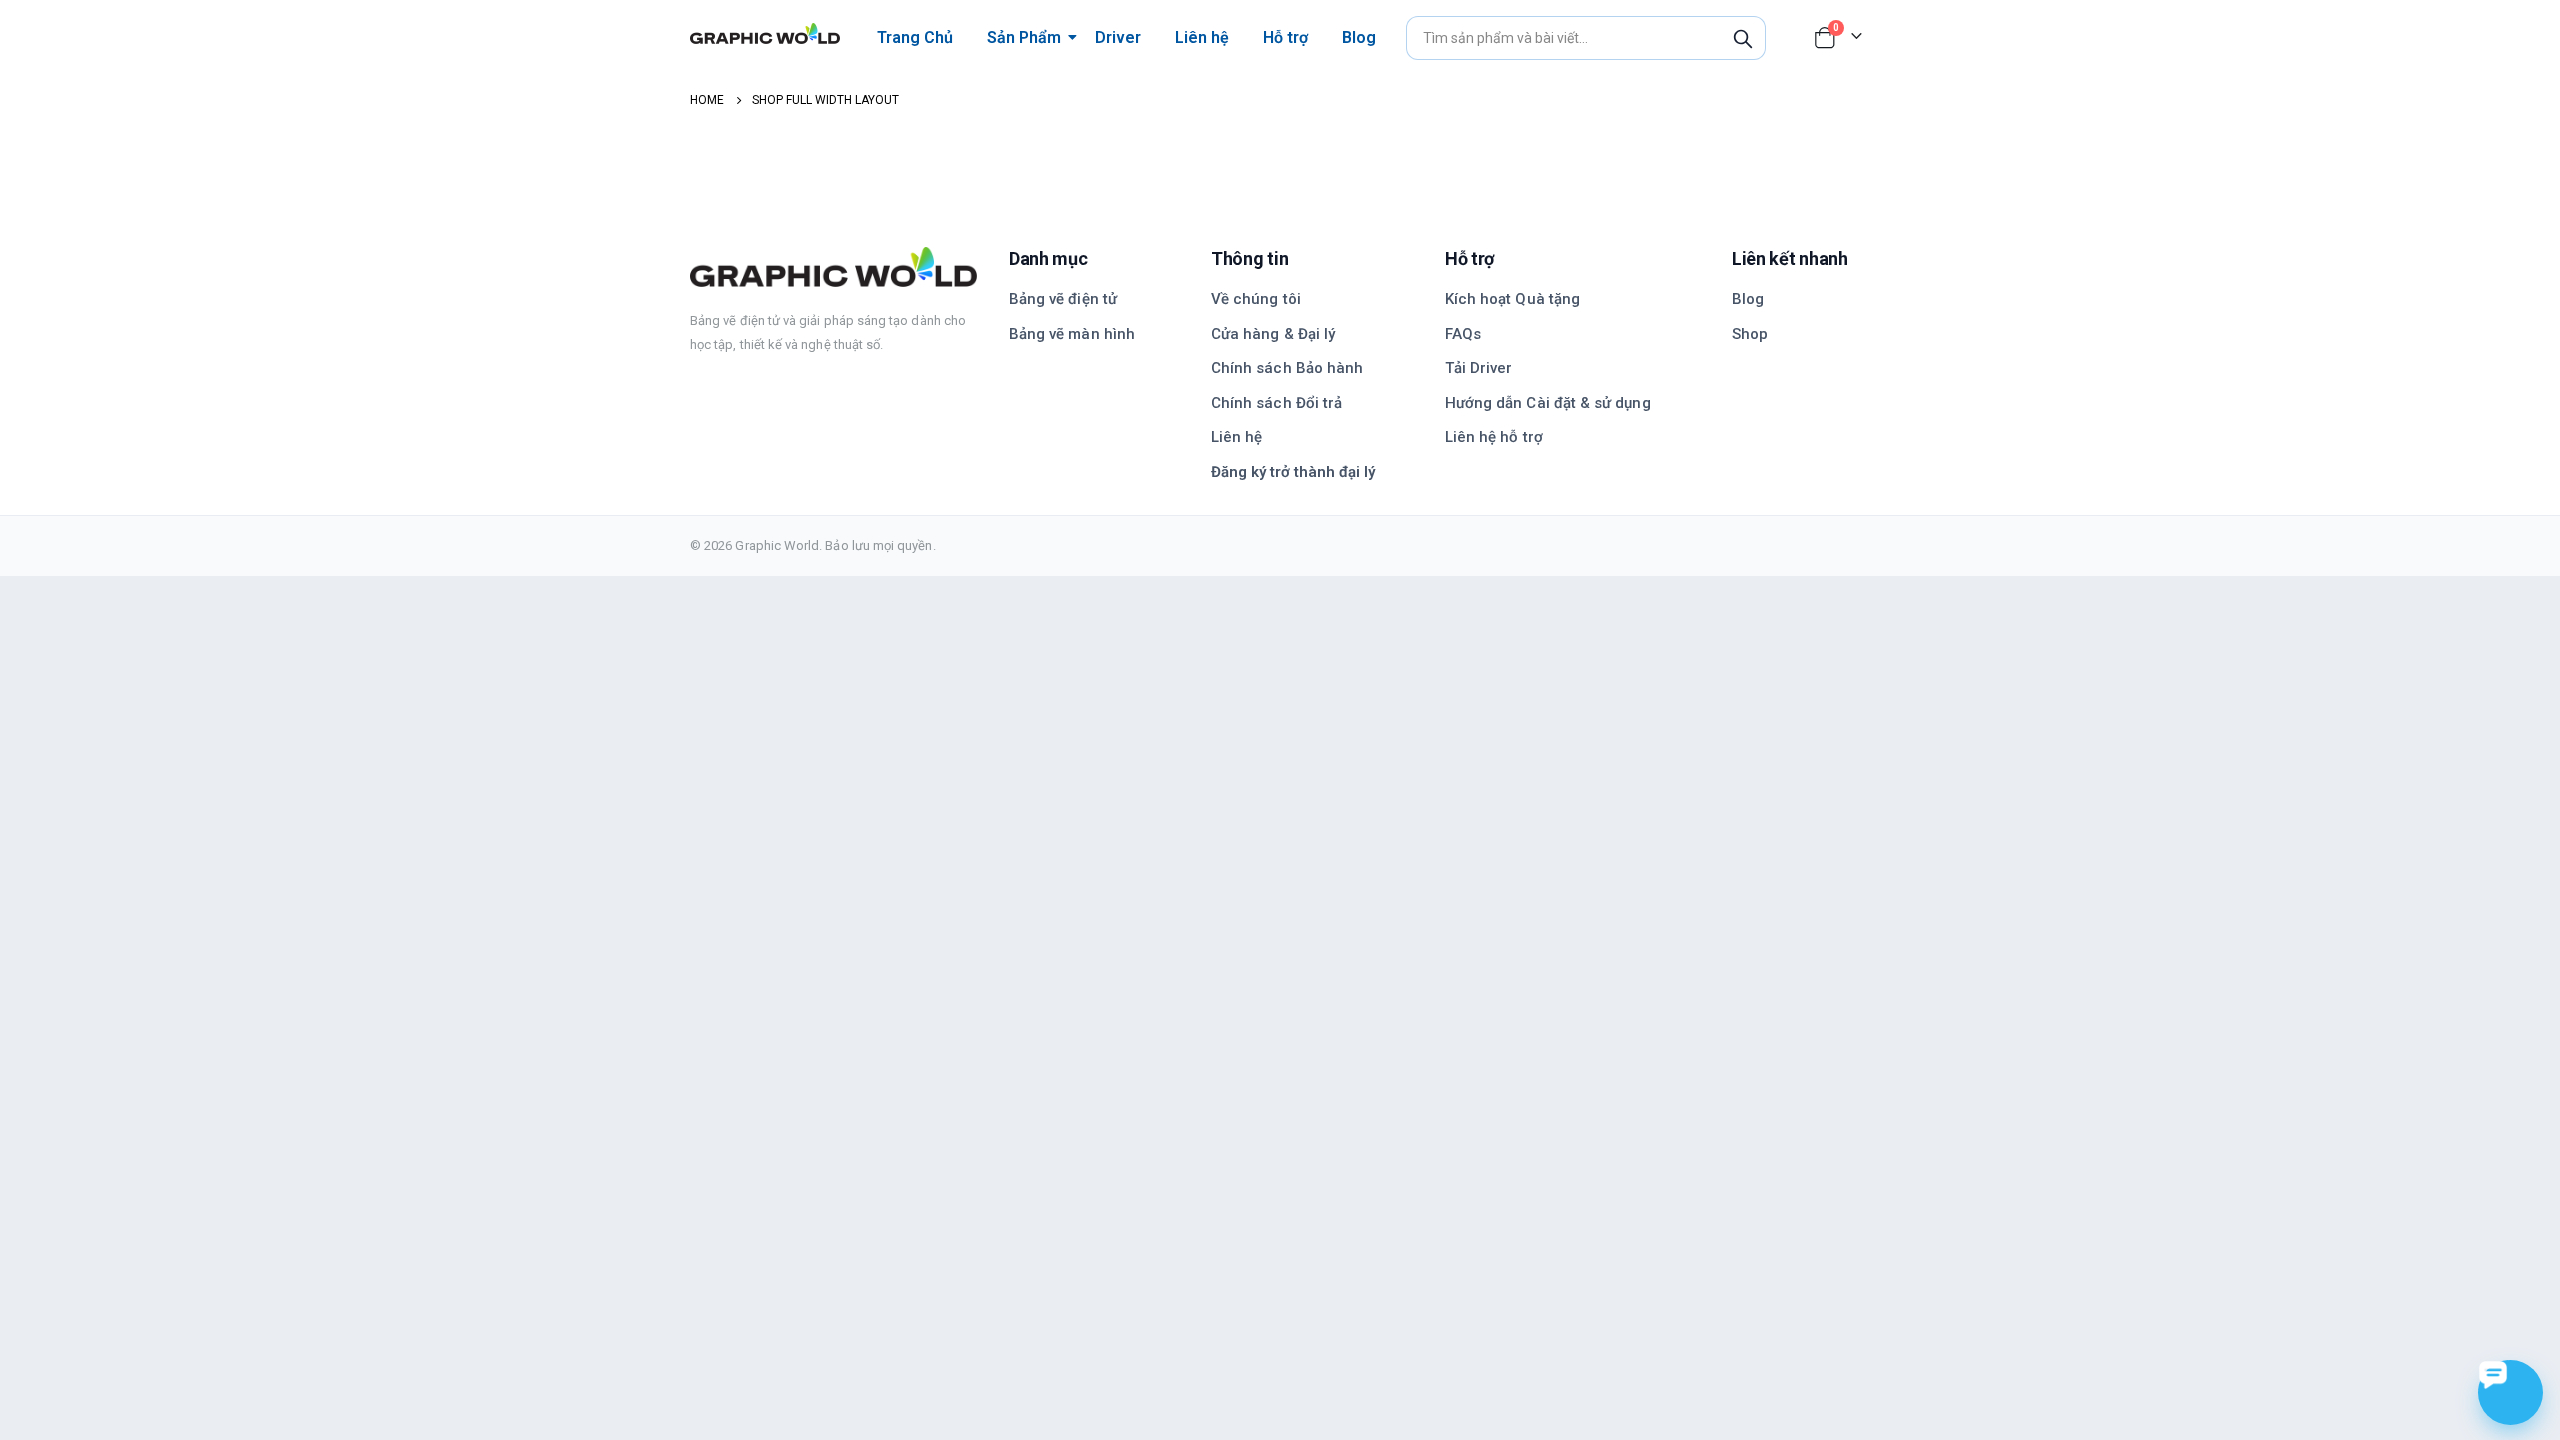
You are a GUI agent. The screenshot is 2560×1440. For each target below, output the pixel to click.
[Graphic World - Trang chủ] (833, 267)
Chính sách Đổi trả (1276, 403)
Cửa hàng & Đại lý (1273, 334)
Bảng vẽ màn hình (1072, 334)
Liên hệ (1202, 37)
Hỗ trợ (1285, 37)
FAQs (1463, 334)
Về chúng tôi (1256, 299)
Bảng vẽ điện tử (1063, 299)
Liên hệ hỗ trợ (1494, 437)
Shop (1750, 334)
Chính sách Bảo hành (1287, 368)
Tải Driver (1479, 368)
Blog (1359, 37)
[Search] (1743, 38)
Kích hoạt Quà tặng (1512, 299)
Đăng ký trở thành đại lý (1293, 472)
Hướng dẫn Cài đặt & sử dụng (1548, 403)
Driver (1118, 37)
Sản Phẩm (1024, 37)
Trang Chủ (915, 37)
